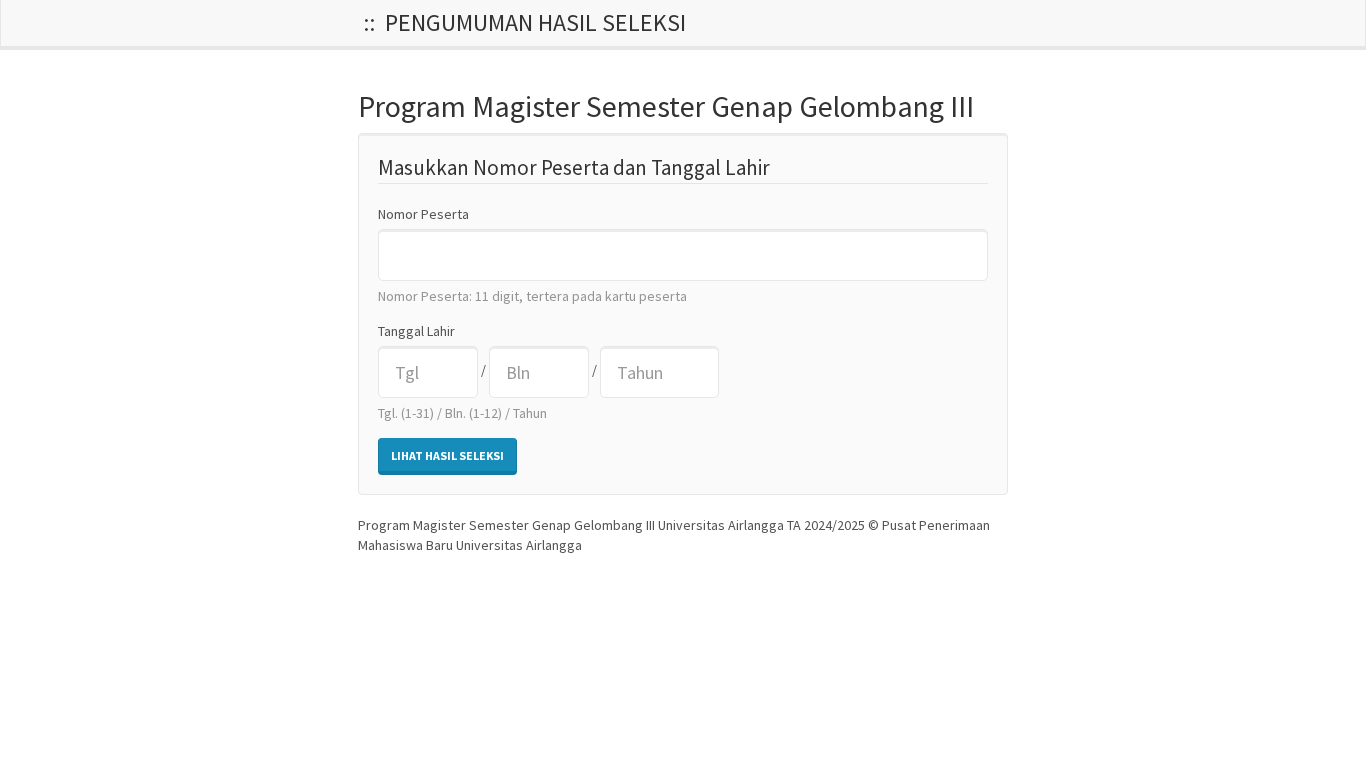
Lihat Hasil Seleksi (447, 455)
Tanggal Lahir (416, 331)
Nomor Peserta (423, 214)
